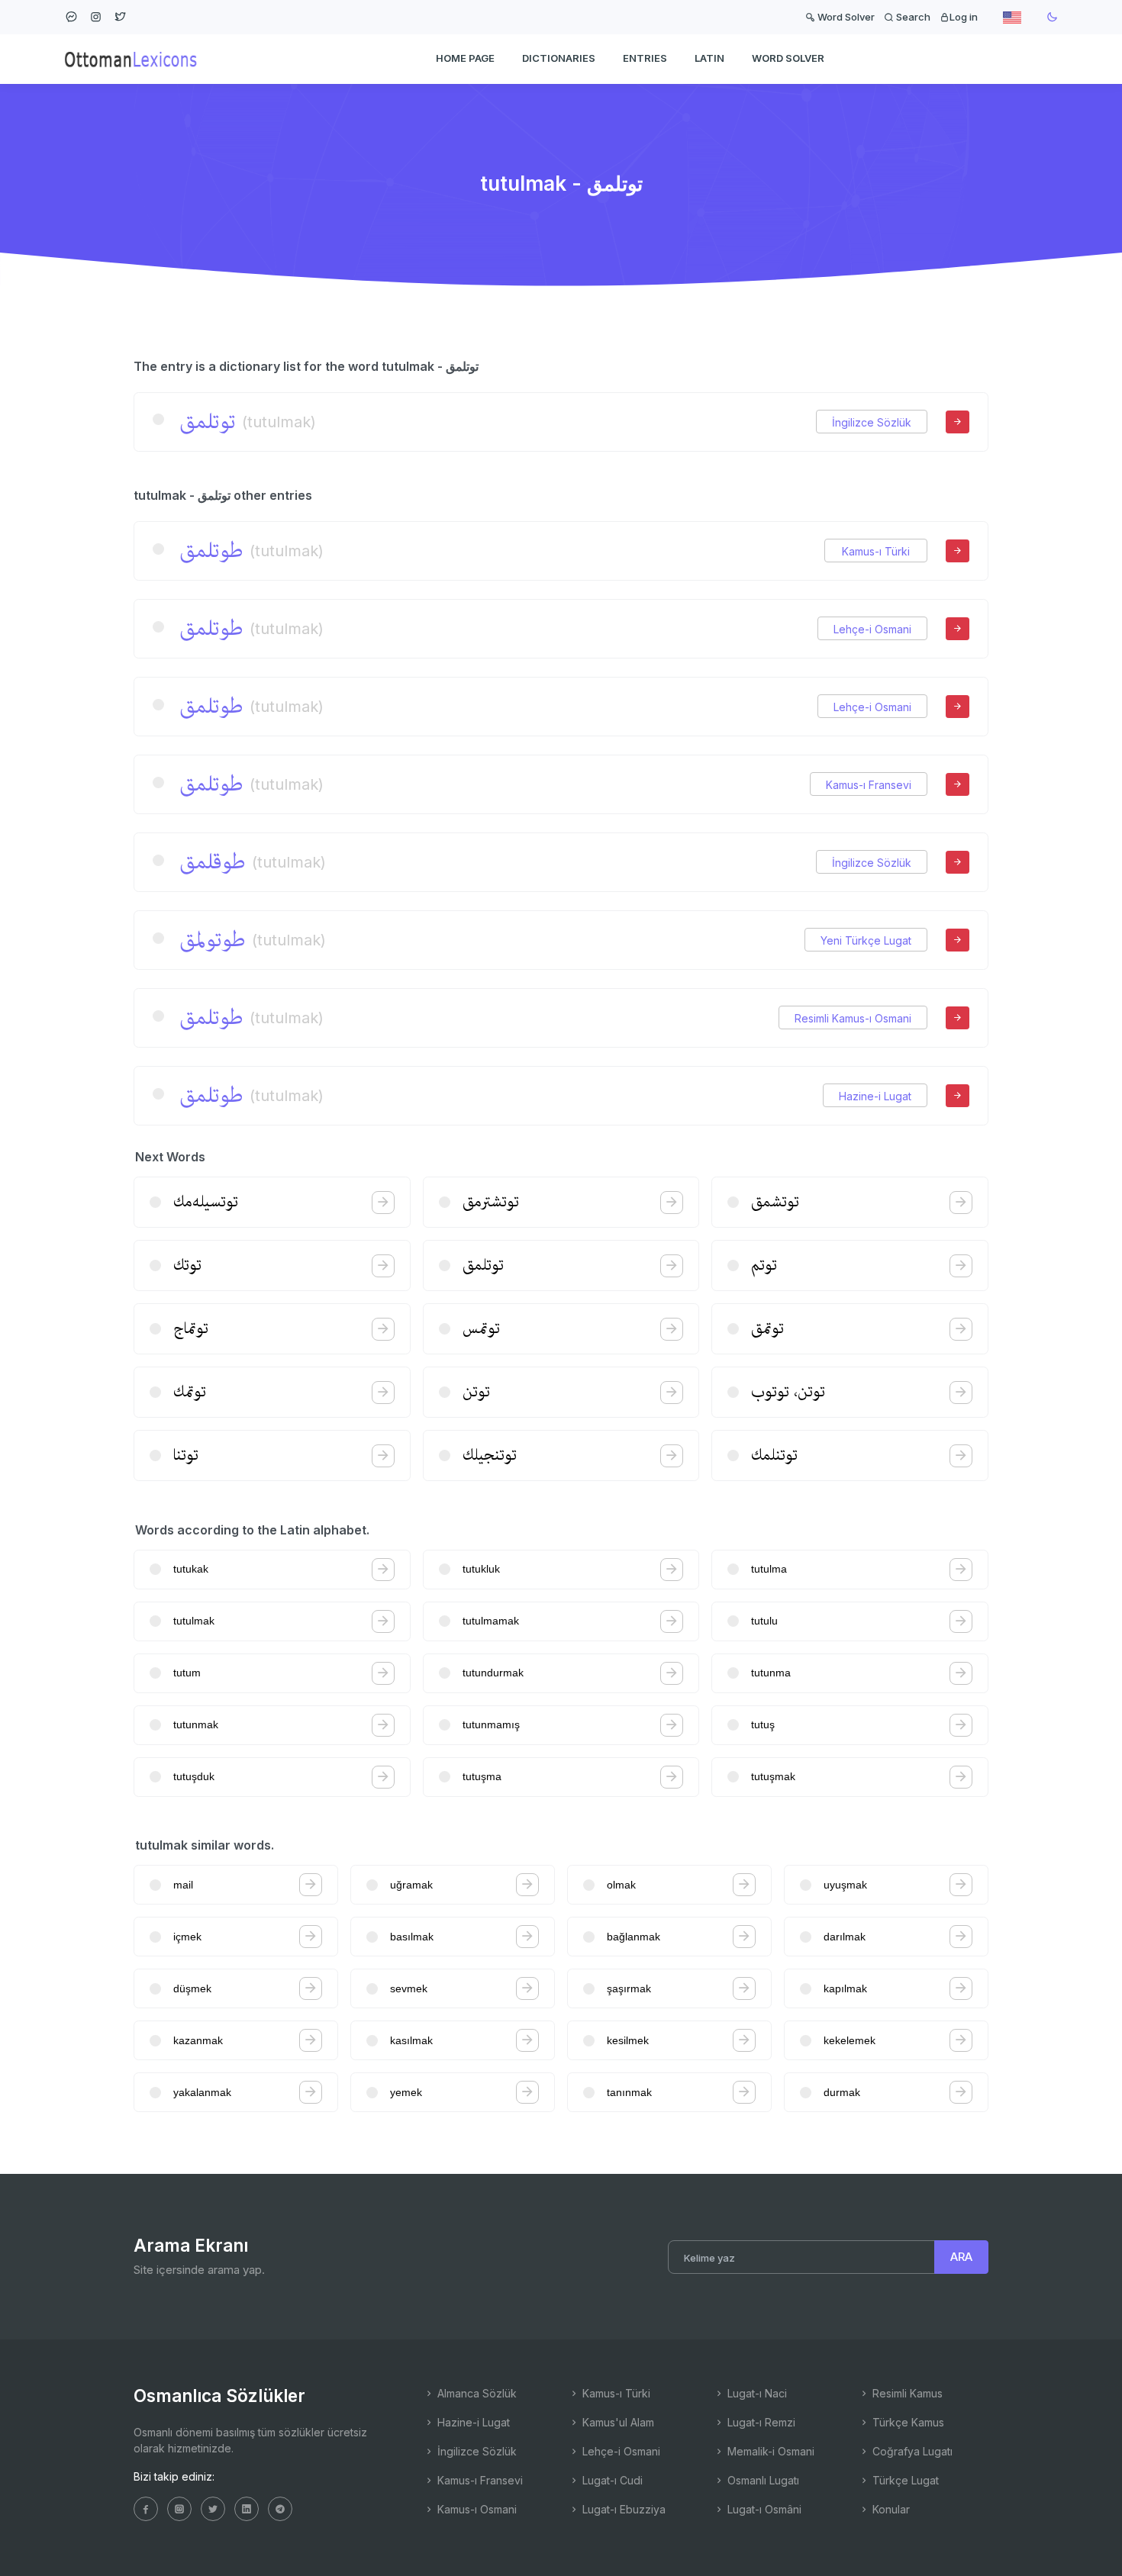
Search (912, 17)
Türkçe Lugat (904, 2480)
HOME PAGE (465, 58)
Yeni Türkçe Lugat (866, 940)
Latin (709, 58)
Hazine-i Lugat (875, 1096)
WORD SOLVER (788, 58)
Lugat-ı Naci (756, 2393)
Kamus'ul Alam (617, 2422)
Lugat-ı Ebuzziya (622, 2509)
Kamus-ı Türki (876, 551)
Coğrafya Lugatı (911, 2451)
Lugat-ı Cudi (611, 2480)
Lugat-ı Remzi (760, 2422)
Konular (890, 2509)
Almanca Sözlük (476, 2393)
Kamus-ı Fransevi (869, 785)
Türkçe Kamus (907, 2422)
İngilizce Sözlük (872, 422)
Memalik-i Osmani (769, 2451)
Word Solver (845, 17)
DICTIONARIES (559, 58)
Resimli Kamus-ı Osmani (853, 1018)
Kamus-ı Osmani (476, 2509)
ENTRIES (645, 58)
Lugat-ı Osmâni (763, 2509)
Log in (964, 17)
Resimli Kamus (906, 2393)
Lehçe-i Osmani (872, 629)
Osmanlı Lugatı (762, 2480)
